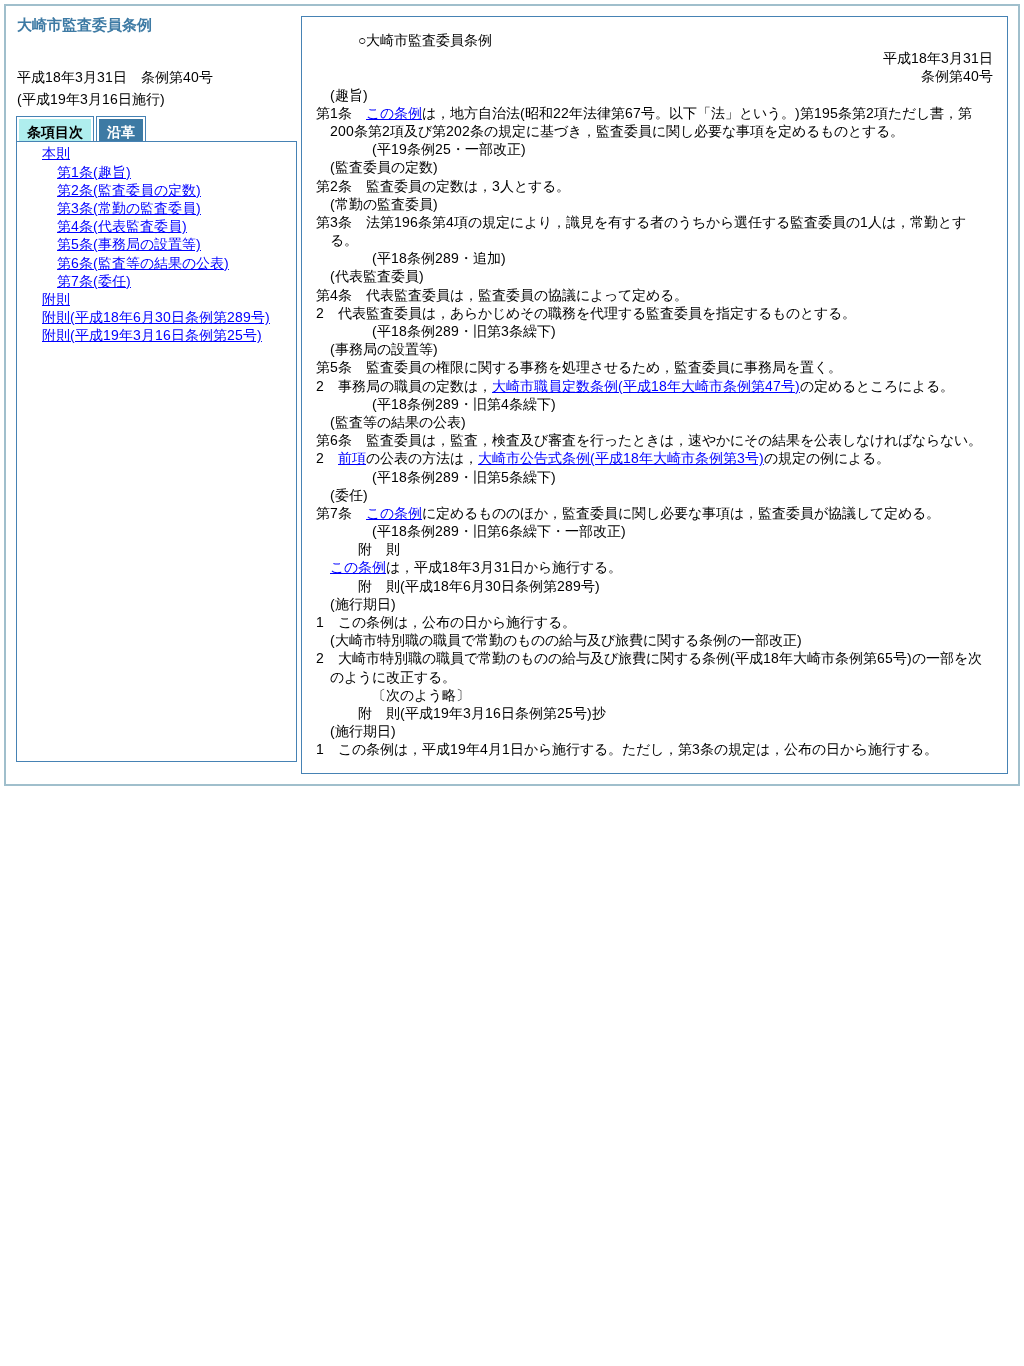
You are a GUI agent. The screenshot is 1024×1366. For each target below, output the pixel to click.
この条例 (394, 113)
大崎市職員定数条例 (646, 386)
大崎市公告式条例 (621, 458)
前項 (352, 458)
